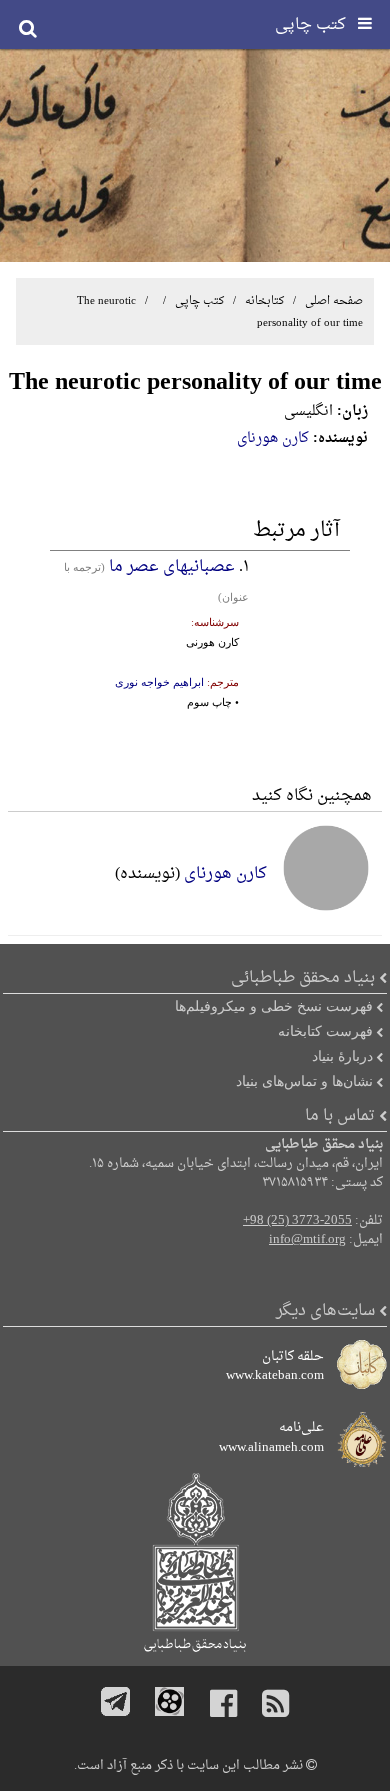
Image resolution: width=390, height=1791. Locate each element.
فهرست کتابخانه (325, 1031)
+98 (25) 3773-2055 (297, 1221)
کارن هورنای (273, 438)
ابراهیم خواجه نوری (159, 682)
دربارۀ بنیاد (342, 1056)
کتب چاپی (199, 301)
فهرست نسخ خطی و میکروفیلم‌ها (274, 1006)
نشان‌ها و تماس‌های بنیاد (304, 1081)
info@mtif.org (307, 1240)
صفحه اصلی (334, 301)
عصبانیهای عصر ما (172, 567)
